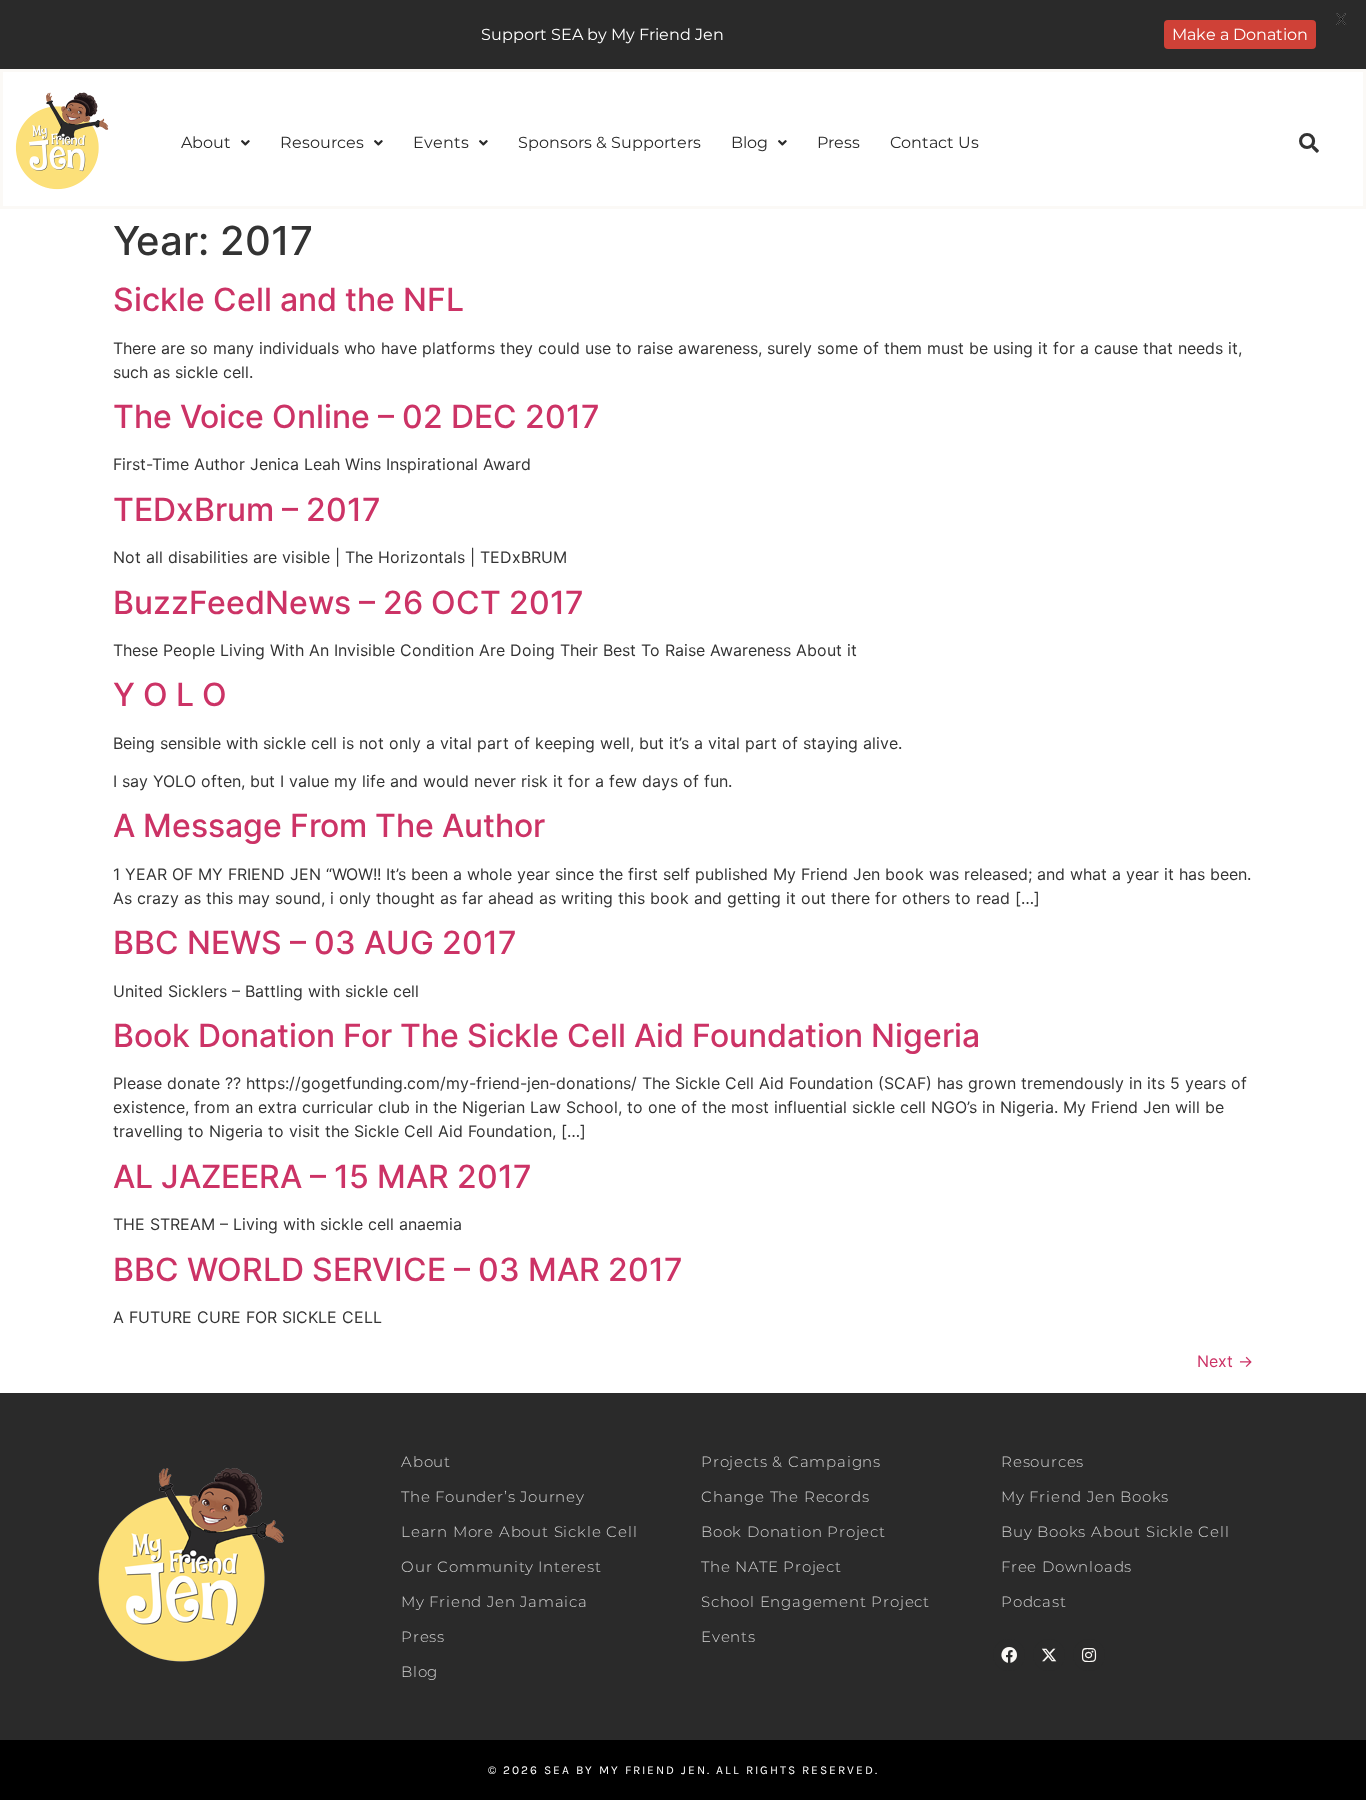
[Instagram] (1089, 1655)
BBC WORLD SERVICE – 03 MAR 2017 (398, 1269)
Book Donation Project (793, 1531)
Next (1225, 1361)
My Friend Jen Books (1085, 1496)
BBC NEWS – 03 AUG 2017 (315, 942)
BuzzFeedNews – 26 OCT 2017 (348, 602)
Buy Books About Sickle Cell (1115, 1531)
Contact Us (934, 142)
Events (441, 142)
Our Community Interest (501, 1566)
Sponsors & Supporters (609, 142)
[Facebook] (1009, 1655)
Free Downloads (1066, 1566)
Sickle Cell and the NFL (288, 299)
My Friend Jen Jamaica (494, 1601)
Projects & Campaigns (791, 1461)
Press (838, 142)
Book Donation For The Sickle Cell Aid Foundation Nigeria (546, 1035)
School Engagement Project (815, 1601)
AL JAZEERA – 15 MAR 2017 (322, 1176)
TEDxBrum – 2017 (247, 509)
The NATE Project (771, 1566)
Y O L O (170, 694)
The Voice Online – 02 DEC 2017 (356, 416)
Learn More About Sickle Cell (519, 1531)
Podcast (1034, 1601)
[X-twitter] (1049, 1655)
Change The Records (785, 1496)
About (206, 142)
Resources (322, 142)
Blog (749, 142)
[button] (215, 143)
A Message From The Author (329, 825)
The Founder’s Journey (493, 1496)
